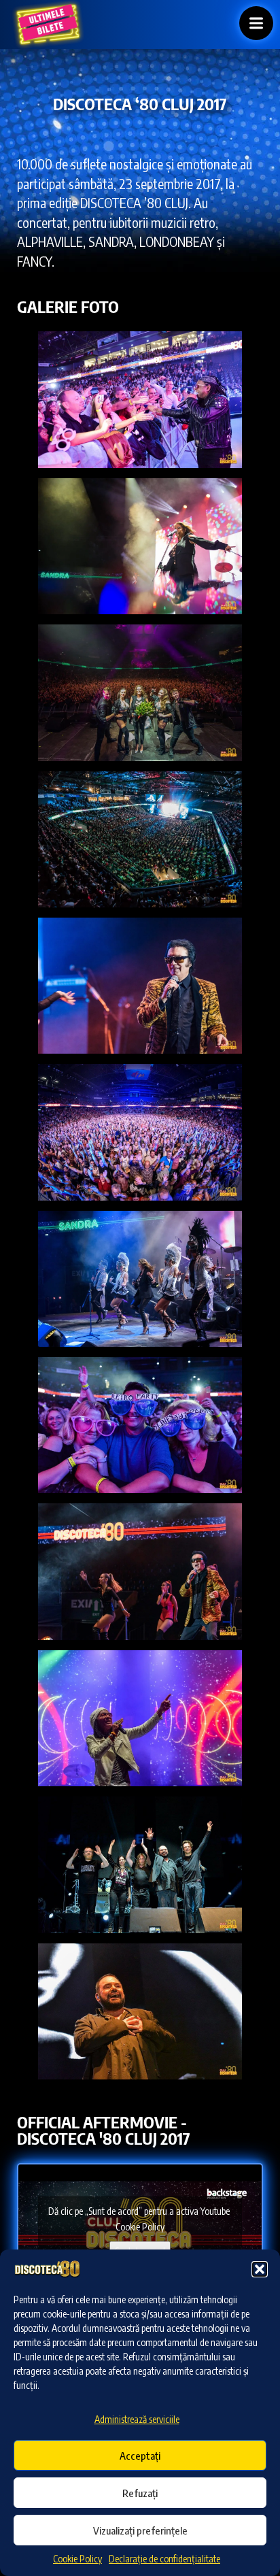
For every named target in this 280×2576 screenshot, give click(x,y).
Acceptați (140, 2456)
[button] (260, 2269)
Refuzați (140, 2493)
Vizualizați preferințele (140, 2530)
